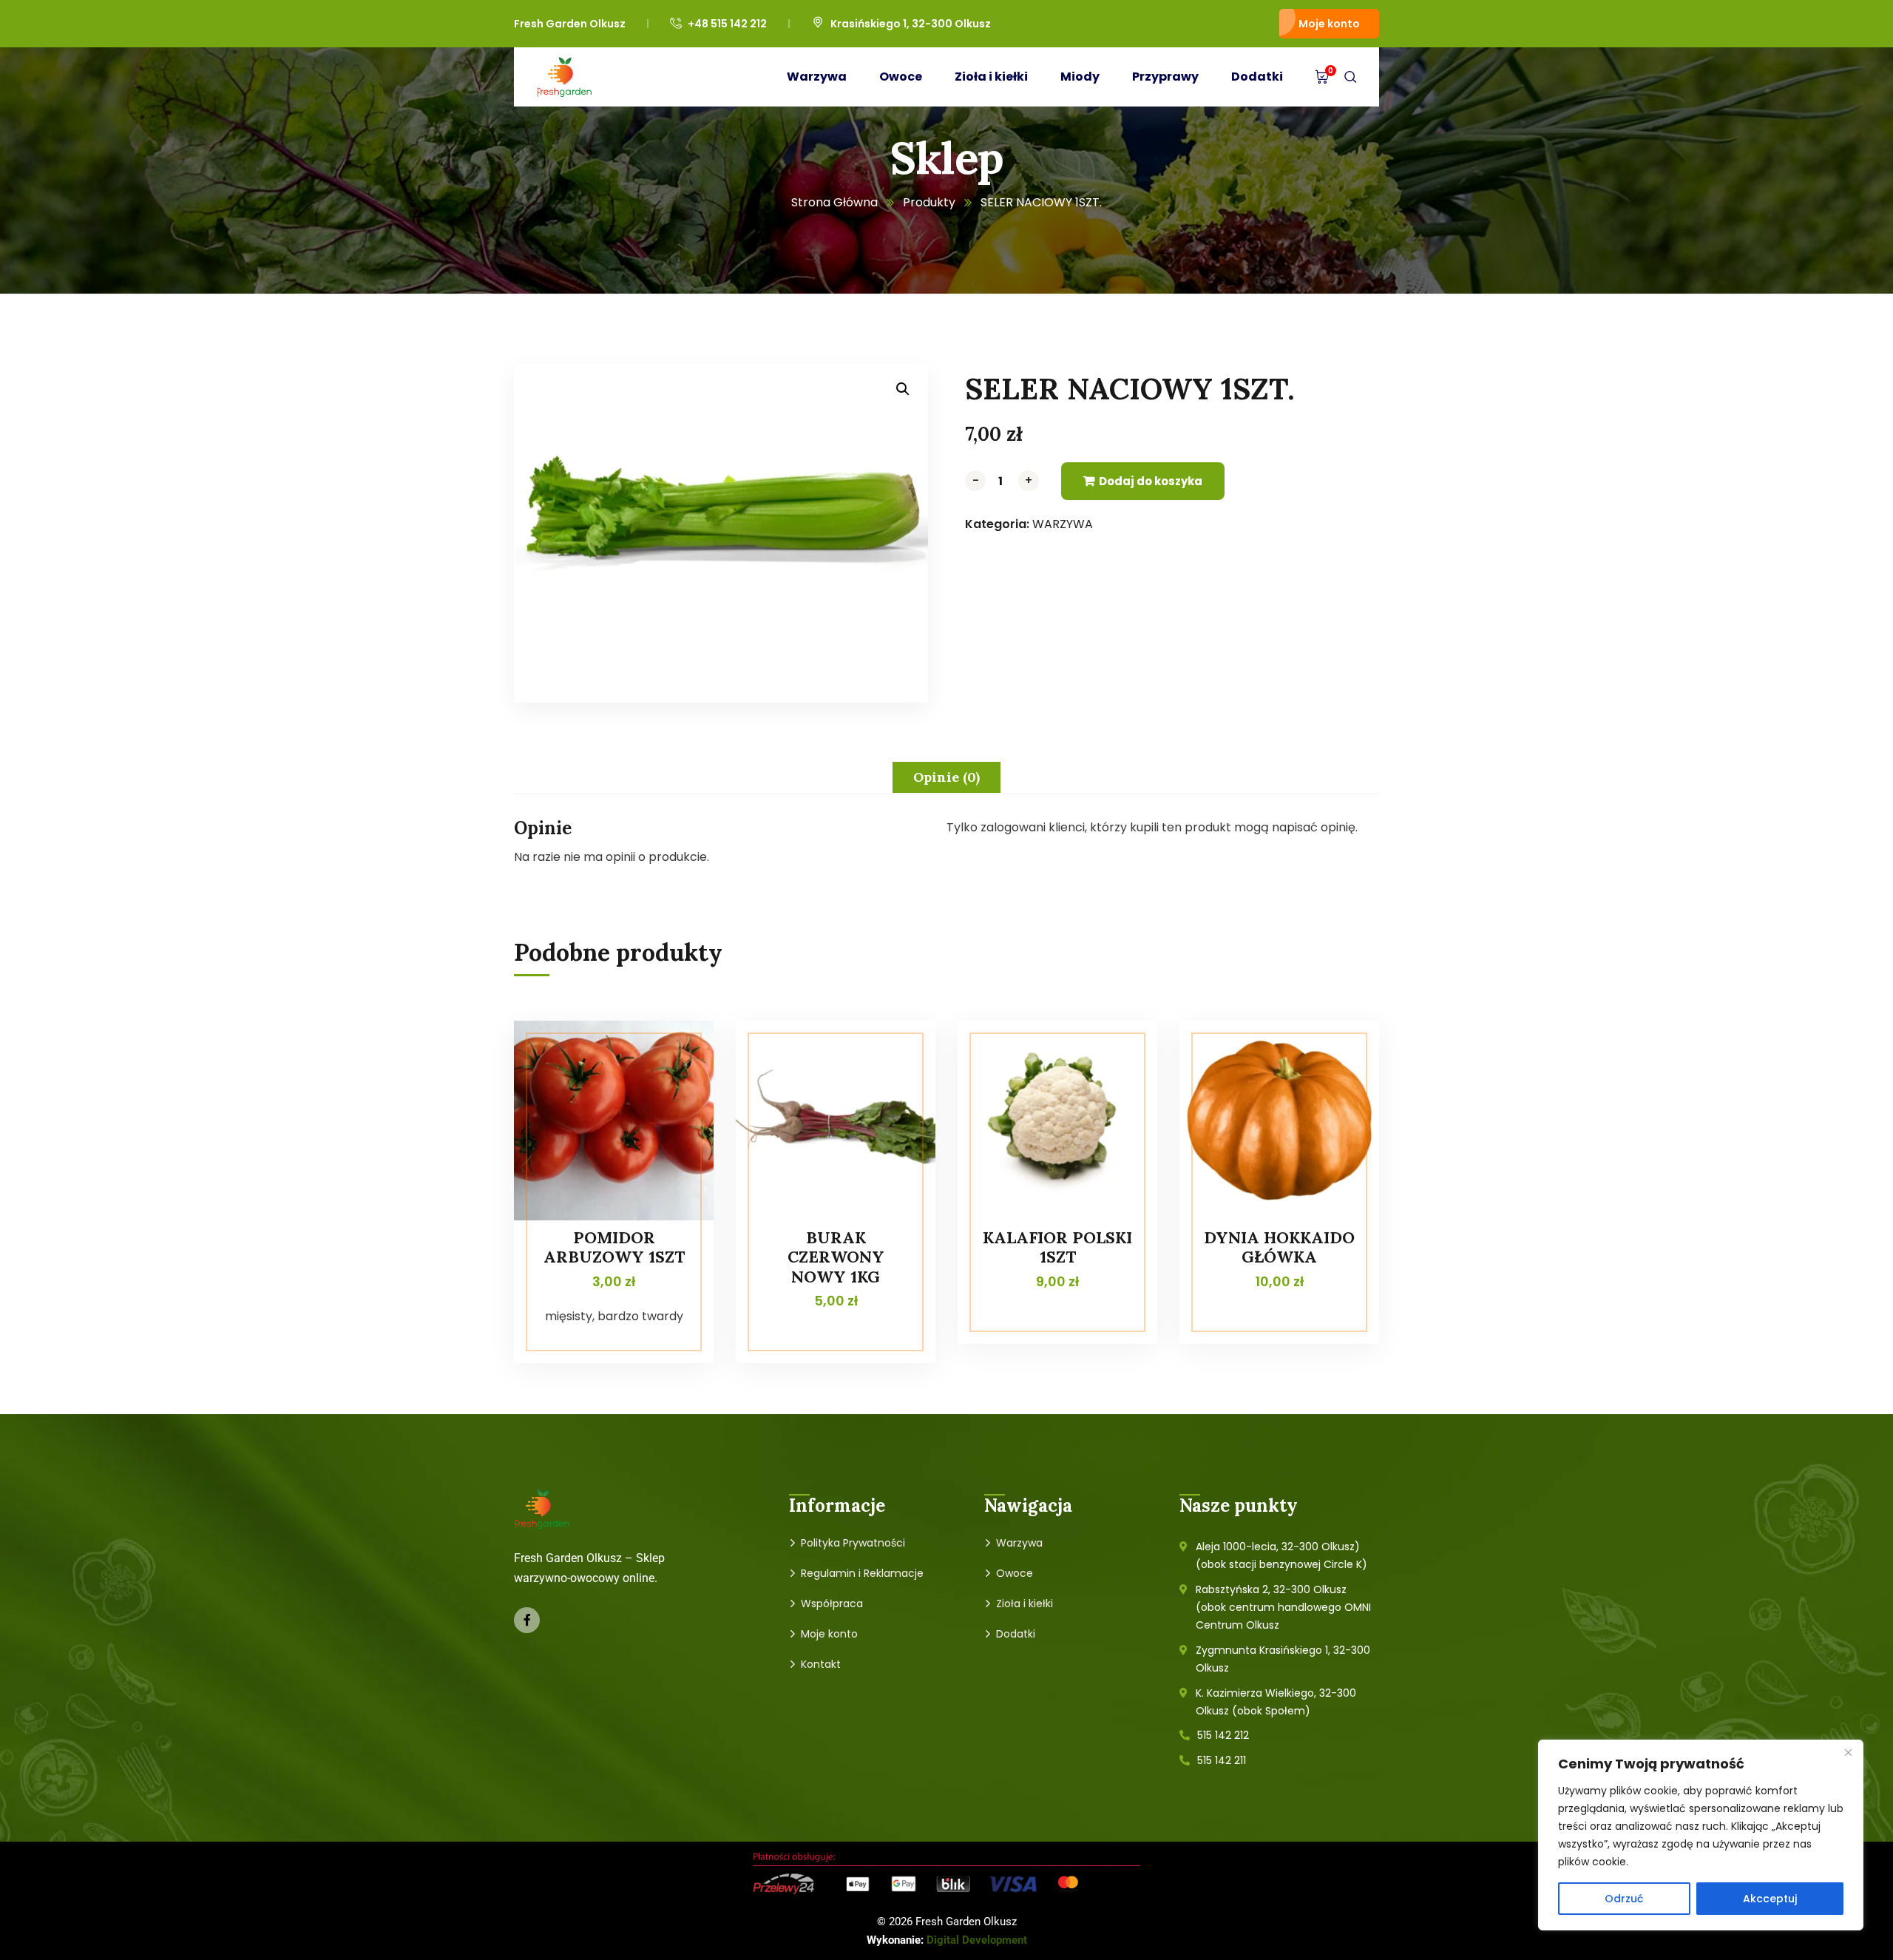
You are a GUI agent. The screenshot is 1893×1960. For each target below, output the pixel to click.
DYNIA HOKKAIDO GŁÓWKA (1279, 1247)
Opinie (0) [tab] (946, 777)
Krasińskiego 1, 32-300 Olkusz (911, 24)
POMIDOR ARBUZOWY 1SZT (614, 1247)
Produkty (929, 202)
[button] (903, 389)
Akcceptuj (1770, 1899)
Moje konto (1329, 24)
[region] (1701, 1835)
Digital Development (977, 1940)
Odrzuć (1624, 1899)
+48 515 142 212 (727, 24)
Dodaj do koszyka (1151, 481)
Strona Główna (834, 202)
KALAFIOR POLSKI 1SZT (1057, 1247)
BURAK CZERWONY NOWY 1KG (836, 1257)
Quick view (674, 1054)
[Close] (1848, 1752)
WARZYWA (1063, 524)
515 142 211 (1222, 1760)
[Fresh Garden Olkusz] (565, 77)
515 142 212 (1223, 1735)
